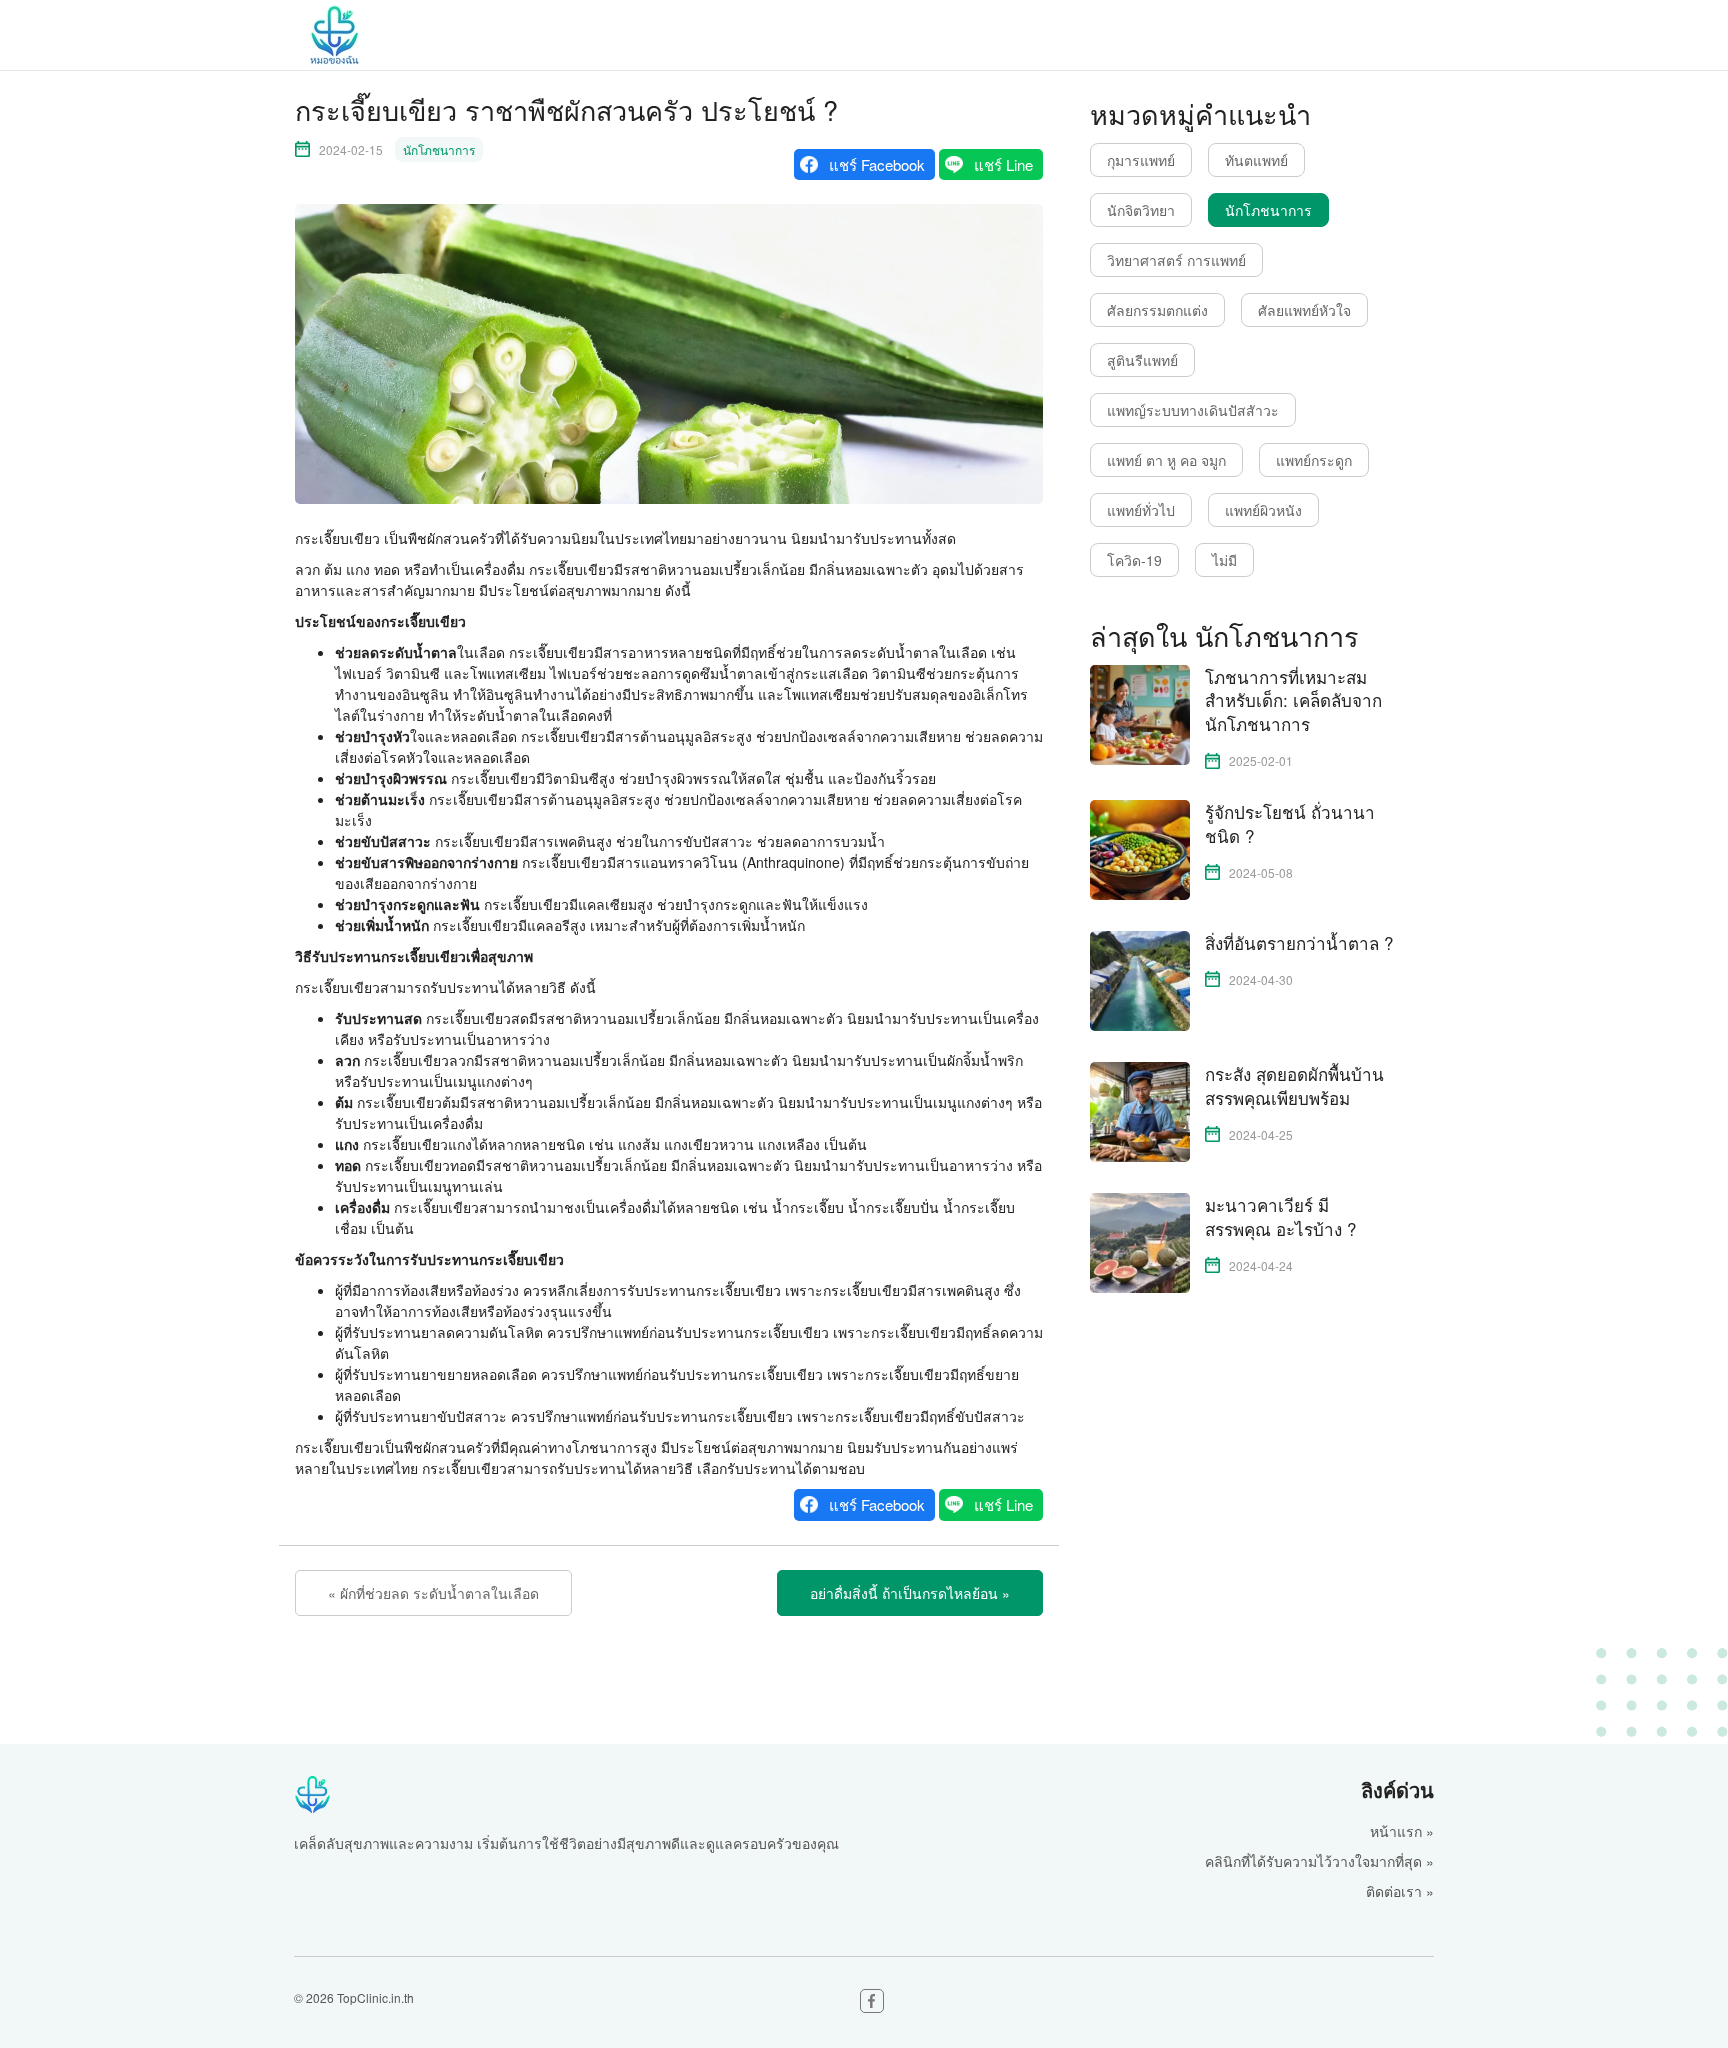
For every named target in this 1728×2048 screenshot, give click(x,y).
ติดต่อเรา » (1400, 1891)
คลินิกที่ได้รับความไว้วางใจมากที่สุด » (1319, 1861)
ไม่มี (1224, 560)
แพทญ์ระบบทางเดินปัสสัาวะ (1193, 410)
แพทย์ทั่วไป (1141, 510)
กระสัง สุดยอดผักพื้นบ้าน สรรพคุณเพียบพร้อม (1294, 1086)
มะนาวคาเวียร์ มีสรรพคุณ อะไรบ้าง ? (1280, 1217)
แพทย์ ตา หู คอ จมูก (1166, 460)
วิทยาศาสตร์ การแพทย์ (1176, 260)
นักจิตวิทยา (1141, 210)
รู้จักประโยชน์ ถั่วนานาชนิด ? (1290, 824)
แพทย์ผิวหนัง (1263, 510)
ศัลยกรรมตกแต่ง (1157, 310)
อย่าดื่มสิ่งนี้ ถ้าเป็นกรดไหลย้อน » (910, 1593)
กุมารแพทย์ (1141, 160)
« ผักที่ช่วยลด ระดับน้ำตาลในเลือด (433, 1593)
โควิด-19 (1134, 560)
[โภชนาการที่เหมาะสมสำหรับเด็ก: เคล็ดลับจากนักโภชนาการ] (1140, 712)
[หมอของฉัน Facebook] (872, 2001)
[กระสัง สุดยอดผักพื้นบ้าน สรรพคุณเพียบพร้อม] (1140, 1110)
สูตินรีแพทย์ (1142, 360)
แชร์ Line (1003, 164)
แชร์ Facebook (877, 164)
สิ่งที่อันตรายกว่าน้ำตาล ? (1299, 943)
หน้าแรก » (1402, 1831)
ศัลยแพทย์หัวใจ (1304, 310)
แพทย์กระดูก (1314, 460)
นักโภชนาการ (439, 149)
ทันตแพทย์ (1256, 160)
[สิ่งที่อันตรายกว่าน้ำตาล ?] (1140, 979)
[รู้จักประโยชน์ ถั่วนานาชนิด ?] (1140, 848)
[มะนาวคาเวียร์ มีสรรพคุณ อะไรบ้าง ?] (1140, 1241)
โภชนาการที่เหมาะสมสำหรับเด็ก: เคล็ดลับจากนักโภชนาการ (1293, 700)
